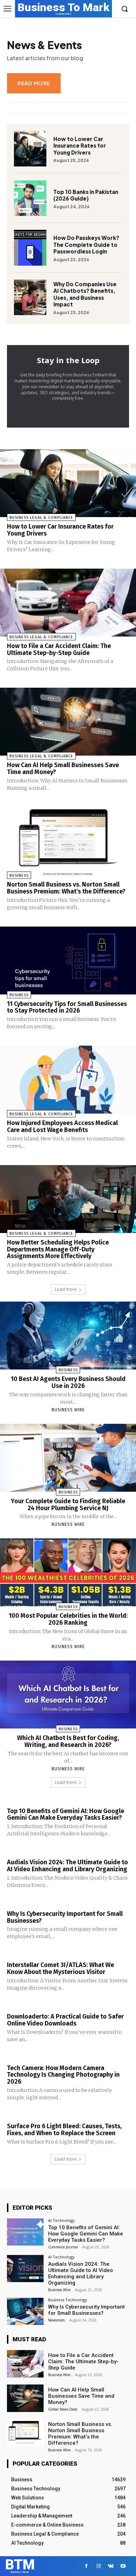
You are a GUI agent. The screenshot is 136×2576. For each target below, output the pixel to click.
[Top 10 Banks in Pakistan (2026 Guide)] (30, 198)
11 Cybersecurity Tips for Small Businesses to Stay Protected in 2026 (67, 1007)
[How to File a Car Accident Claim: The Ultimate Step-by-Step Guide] (68, 603)
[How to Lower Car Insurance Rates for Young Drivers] (30, 149)
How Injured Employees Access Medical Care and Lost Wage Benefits (62, 1126)
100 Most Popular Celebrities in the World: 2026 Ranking (68, 1619)
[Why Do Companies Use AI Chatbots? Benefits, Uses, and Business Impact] (30, 297)
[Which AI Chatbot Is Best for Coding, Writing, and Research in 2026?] (68, 1695)
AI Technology (61, 2220)
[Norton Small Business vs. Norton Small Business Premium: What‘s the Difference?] (68, 841)
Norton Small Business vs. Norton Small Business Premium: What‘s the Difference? (66, 888)
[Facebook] (86, 2566)
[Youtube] (123, 2566)
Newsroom (56, 2320)
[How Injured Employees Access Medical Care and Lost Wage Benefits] (68, 1080)
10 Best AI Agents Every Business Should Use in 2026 (68, 1382)
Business (19, 876)
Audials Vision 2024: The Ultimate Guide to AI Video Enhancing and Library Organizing (67, 1866)
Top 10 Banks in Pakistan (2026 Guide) (86, 195)
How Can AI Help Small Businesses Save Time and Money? (63, 768)
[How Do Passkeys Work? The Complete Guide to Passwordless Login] (30, 248)
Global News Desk (63, 2409)
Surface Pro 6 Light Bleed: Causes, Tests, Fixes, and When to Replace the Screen (64, 2130)
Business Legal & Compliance (41, 518)
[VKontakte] (111, 2566)
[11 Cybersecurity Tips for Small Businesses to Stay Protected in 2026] (68, 961)
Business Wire (68, 1410)
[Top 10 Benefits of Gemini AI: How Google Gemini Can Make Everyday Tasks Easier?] (25, 2232)
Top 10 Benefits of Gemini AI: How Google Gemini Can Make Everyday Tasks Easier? (66, 1814)
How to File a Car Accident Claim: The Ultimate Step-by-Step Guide (59, 649)
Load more (66, 1289)
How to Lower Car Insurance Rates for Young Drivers (80, 146)
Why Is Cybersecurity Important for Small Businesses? (65, 1917)
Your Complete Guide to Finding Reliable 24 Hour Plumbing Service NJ (68, 1505)
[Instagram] (99, 2566)
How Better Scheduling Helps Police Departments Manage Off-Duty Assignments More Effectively (58, 1249)
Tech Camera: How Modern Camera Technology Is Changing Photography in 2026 (63, 2075)
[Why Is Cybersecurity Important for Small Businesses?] (25, 2312)
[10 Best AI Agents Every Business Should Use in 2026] (68, 1336)
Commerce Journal (63, 2247)
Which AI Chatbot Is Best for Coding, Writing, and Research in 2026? (68, 1741)
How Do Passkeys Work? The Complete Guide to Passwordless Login (86, 244)
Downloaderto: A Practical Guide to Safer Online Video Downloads (65, 2020)
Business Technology (68, 2300)
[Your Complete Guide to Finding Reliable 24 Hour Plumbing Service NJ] (68, 1458)
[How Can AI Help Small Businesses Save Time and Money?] (68, 722)
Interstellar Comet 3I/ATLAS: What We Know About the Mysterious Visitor (61, 1968)
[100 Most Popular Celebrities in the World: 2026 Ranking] (68, 1572)
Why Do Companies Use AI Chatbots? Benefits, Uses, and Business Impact (85, 294)
